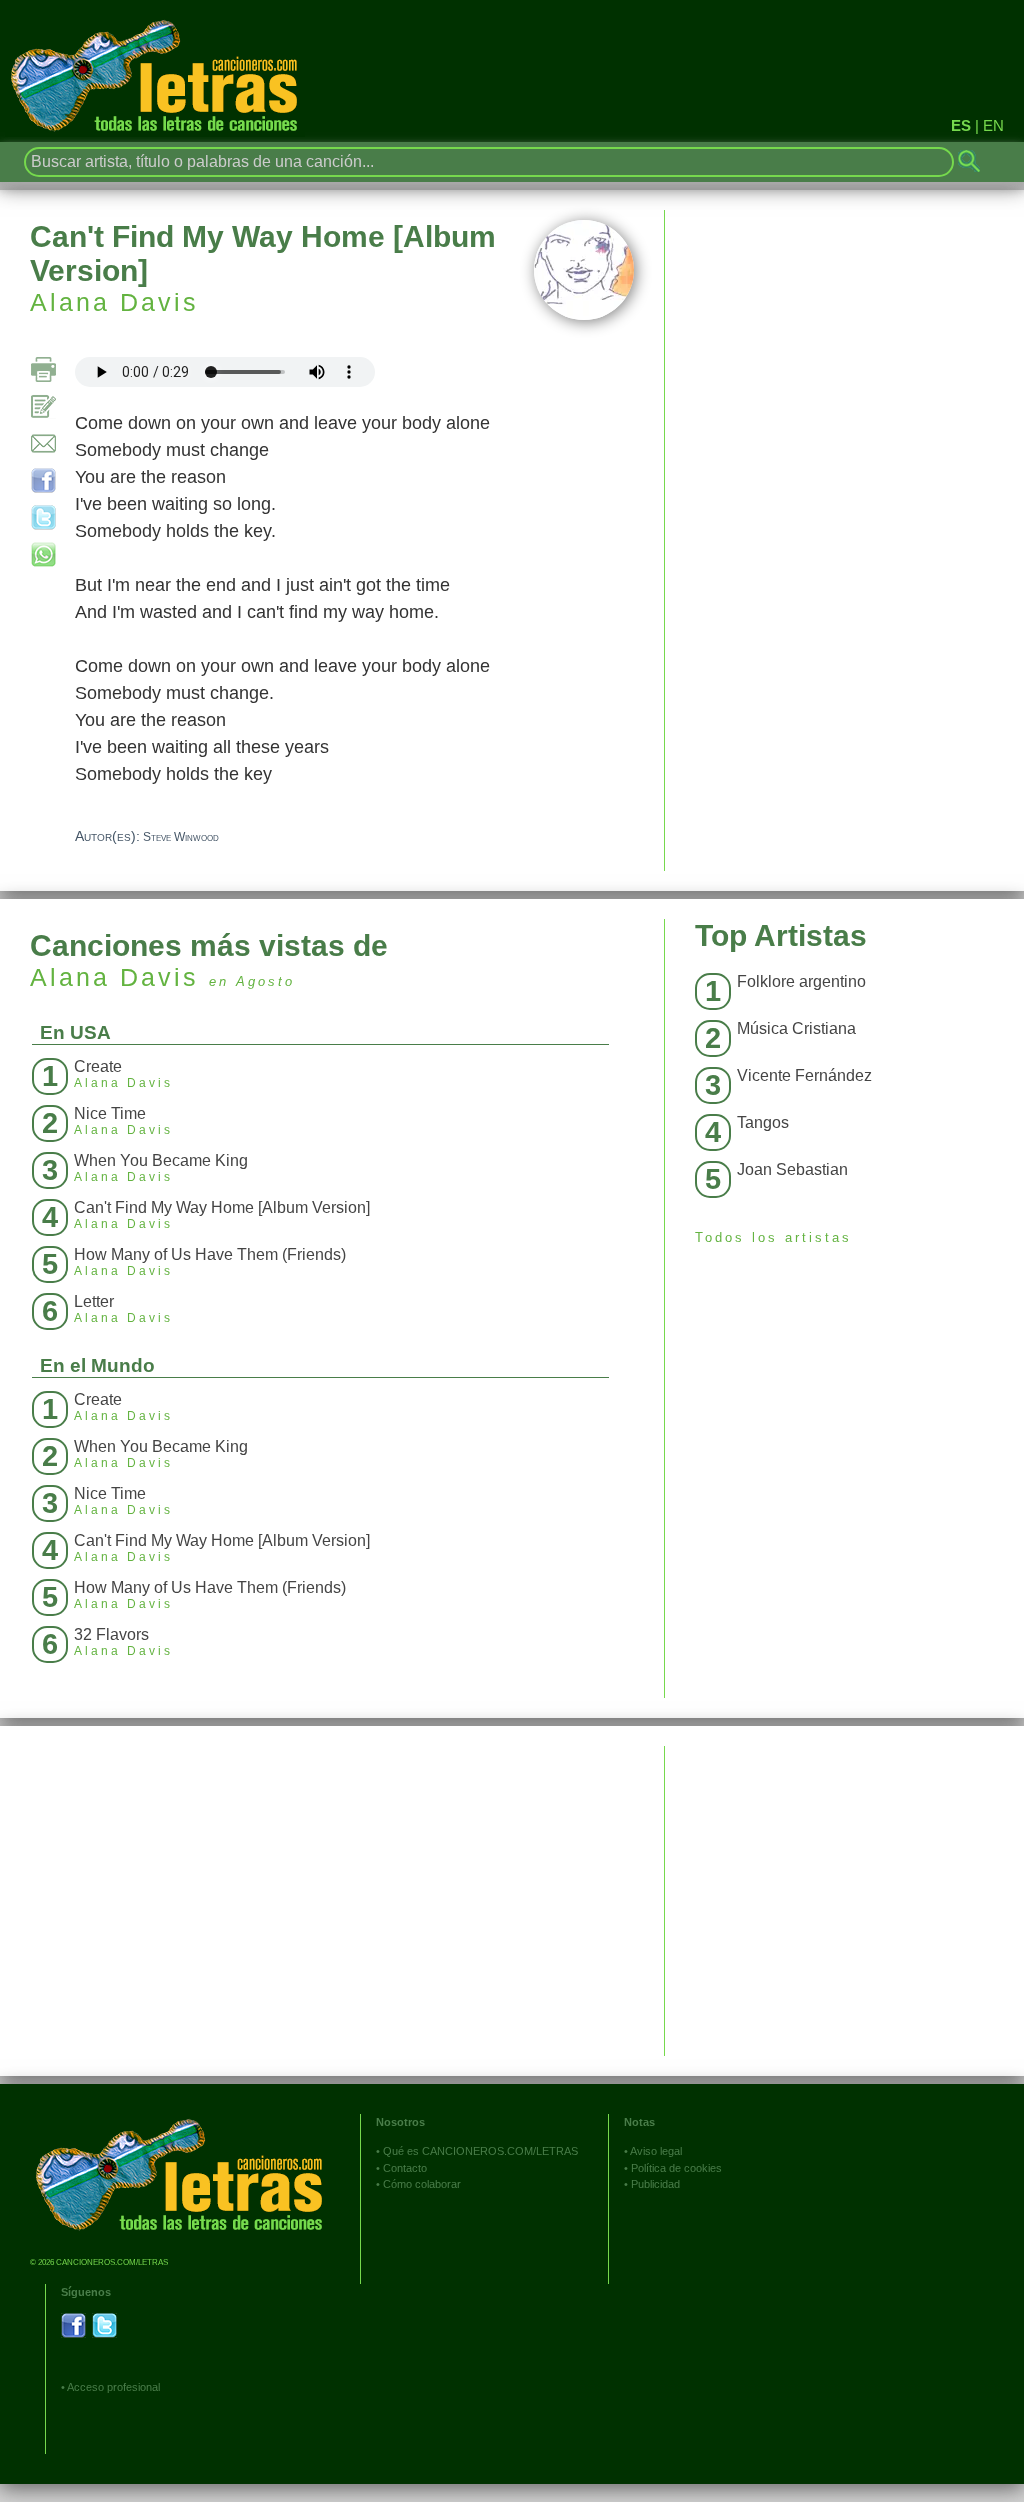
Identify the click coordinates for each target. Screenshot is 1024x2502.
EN (993, 125)
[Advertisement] (844, 1886)
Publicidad (655, 2184)
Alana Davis (114, 302)
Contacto (405, 2168)
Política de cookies (676, 2168)
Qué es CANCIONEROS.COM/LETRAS (480, 2151)
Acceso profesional (113, 2387)
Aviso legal (656, 2151)
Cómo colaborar (422, 2184)
